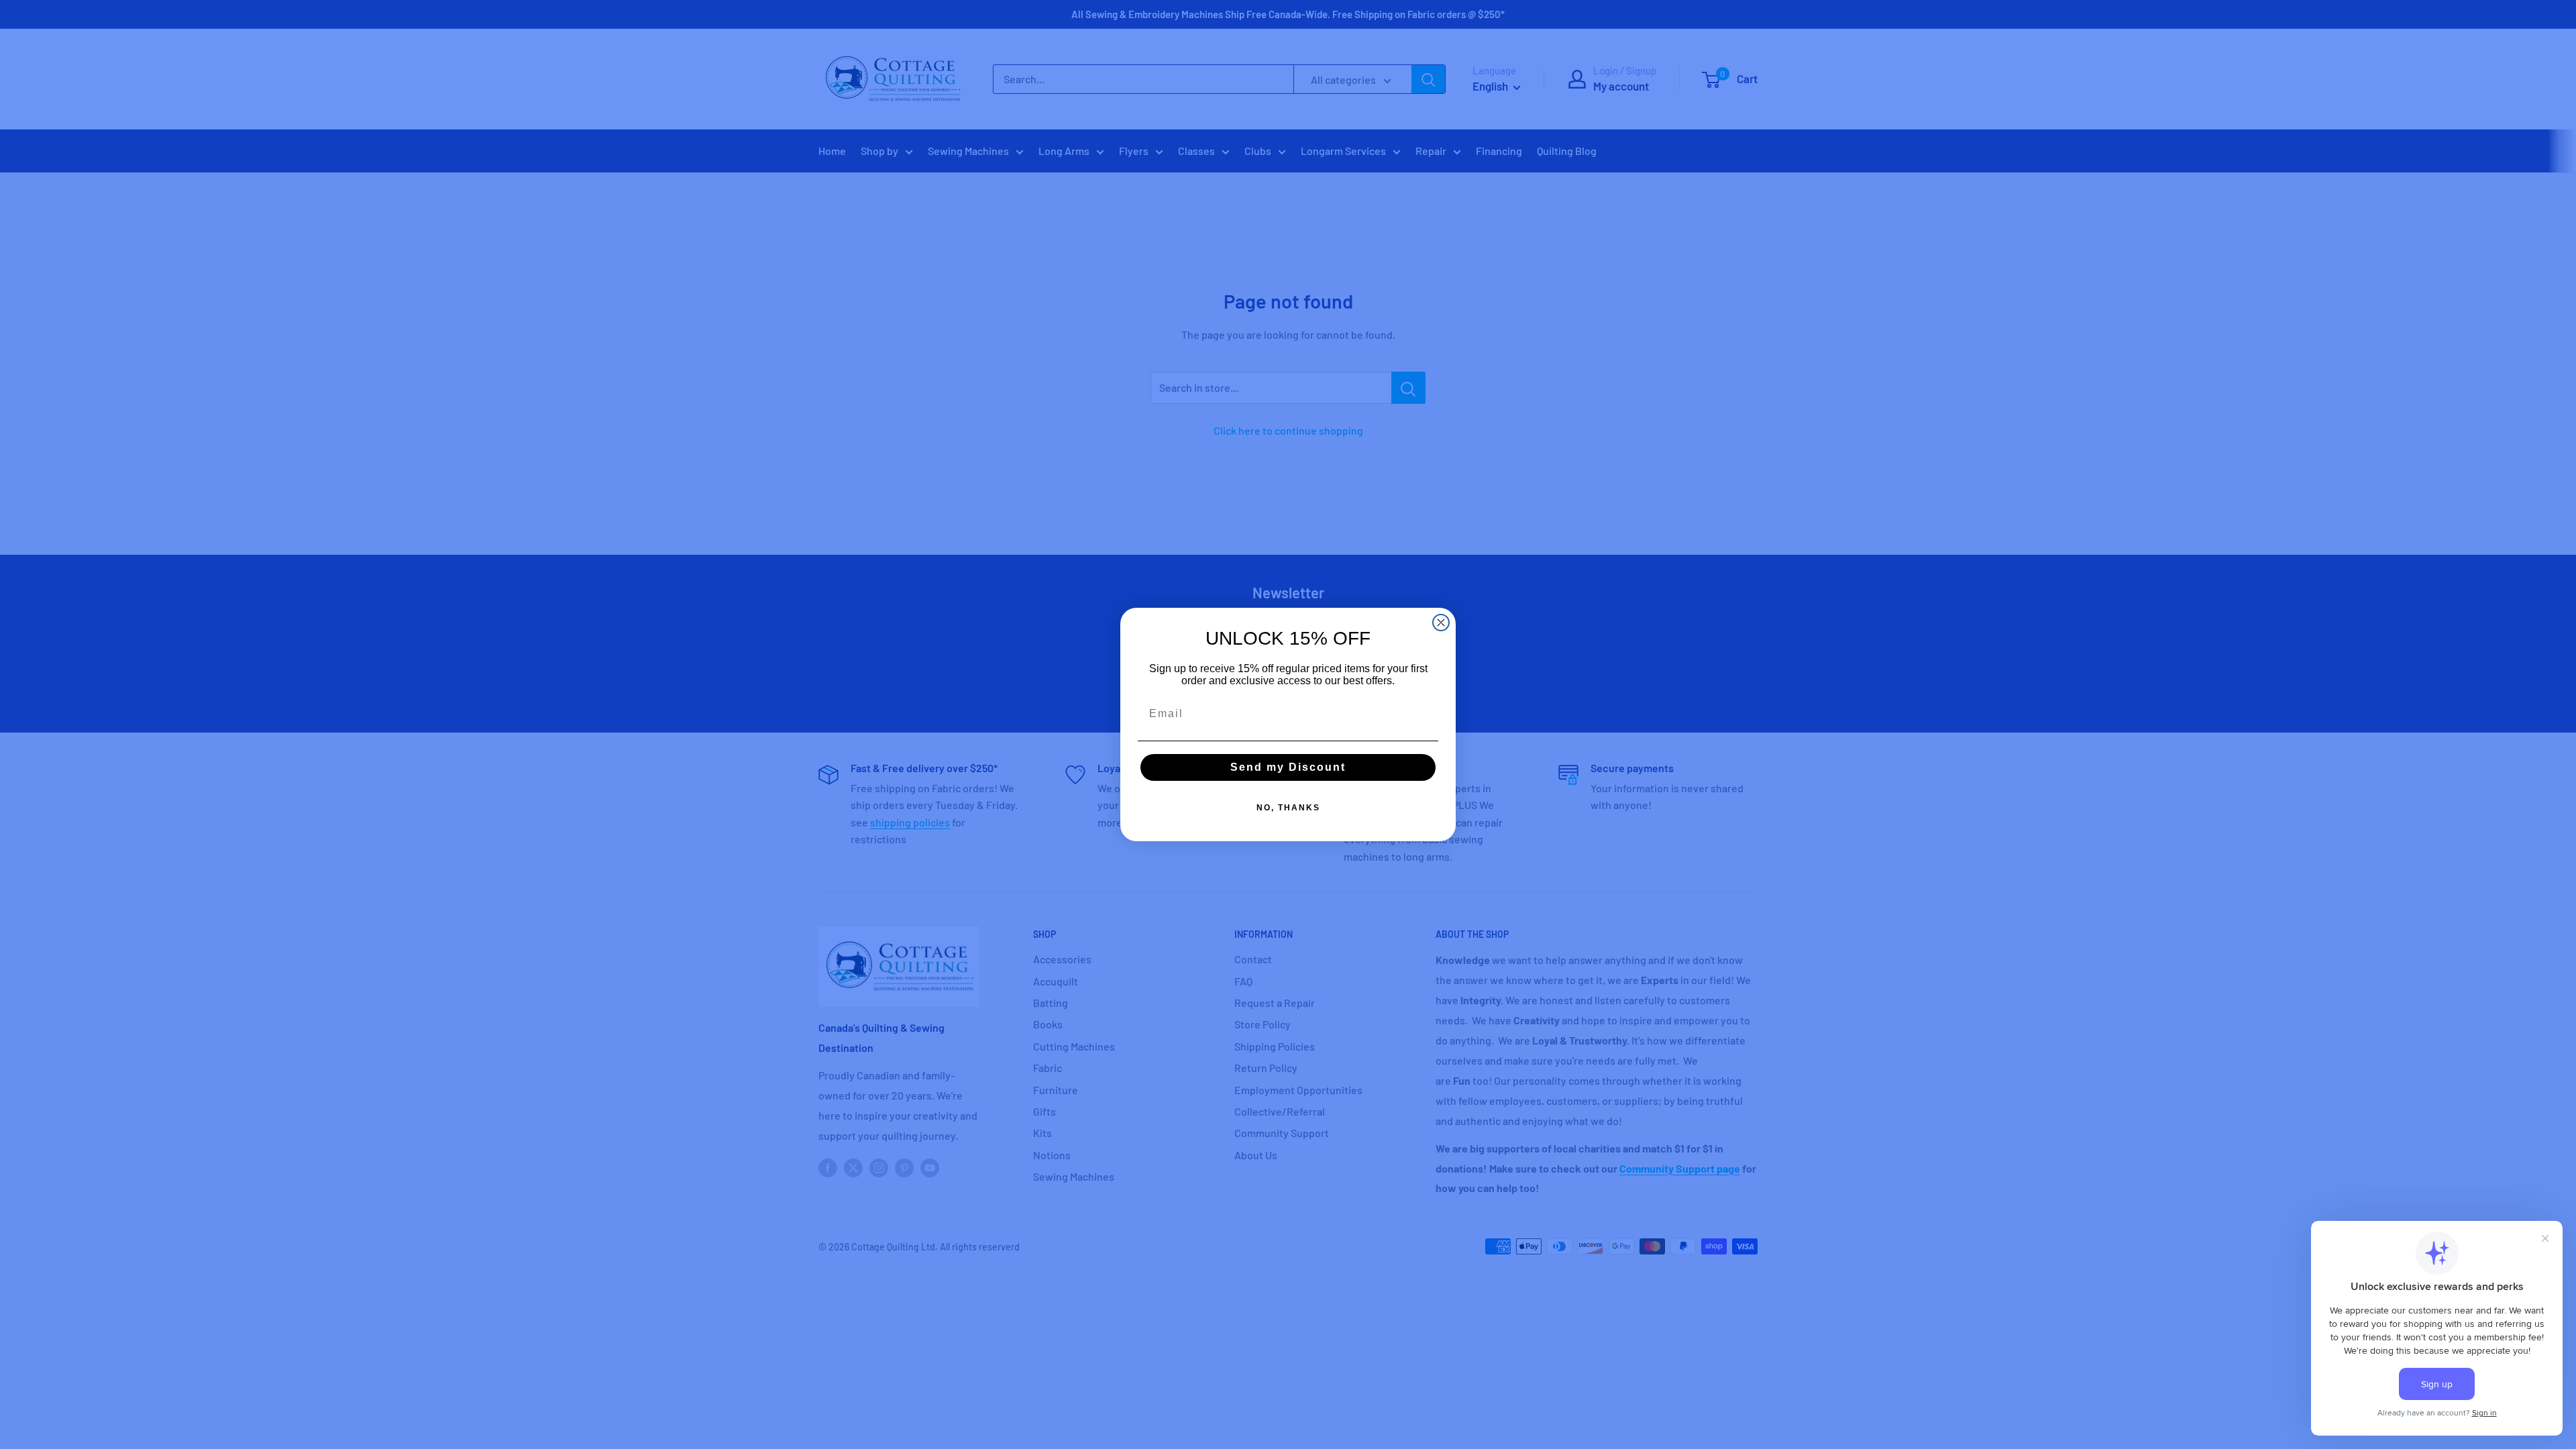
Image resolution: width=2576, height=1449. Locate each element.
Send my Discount (1288, 767)
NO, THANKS (1288, 808)
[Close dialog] (1441, 623)
